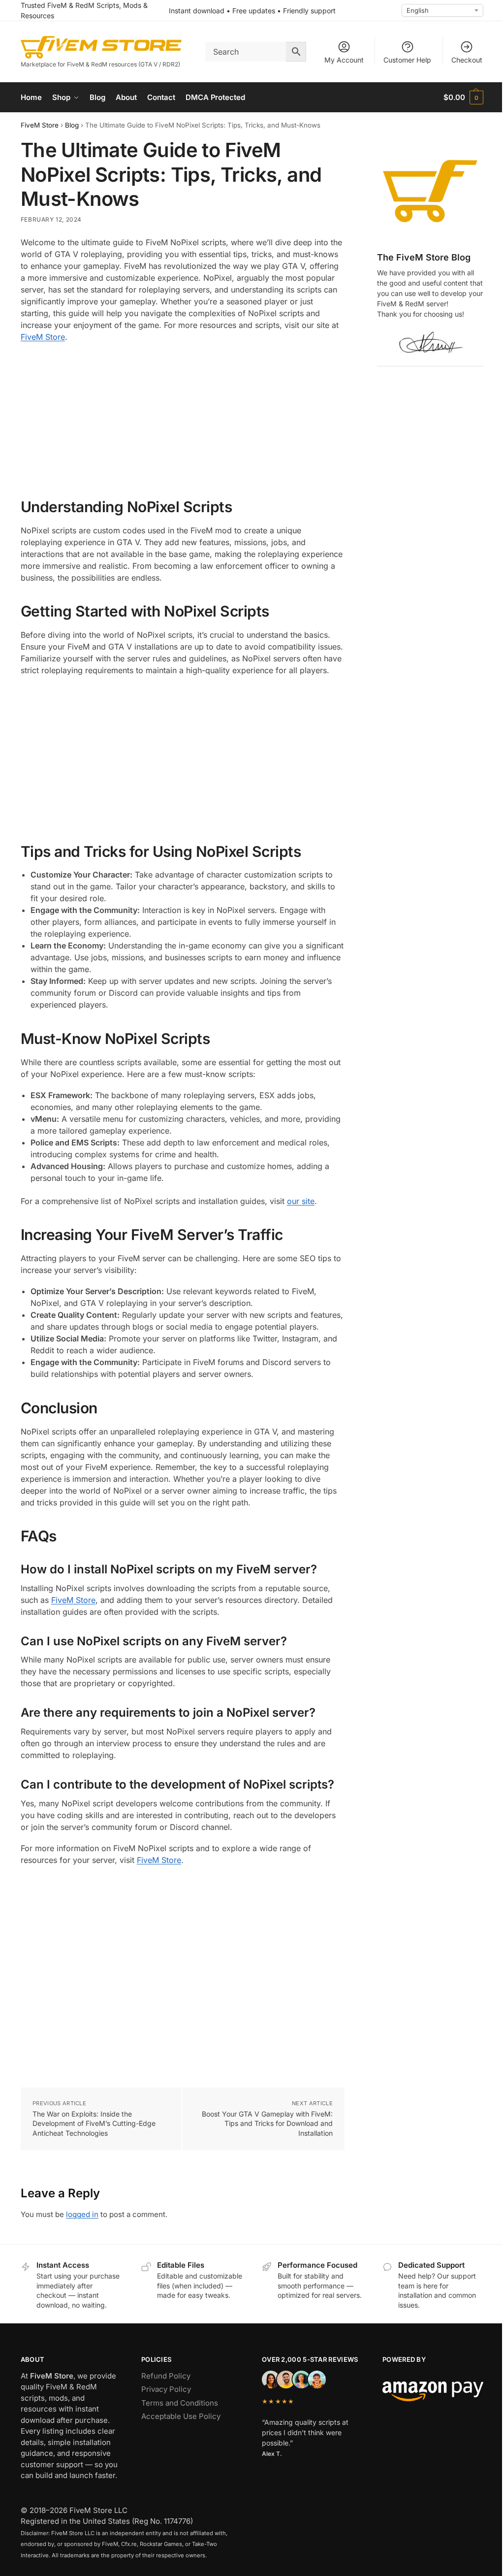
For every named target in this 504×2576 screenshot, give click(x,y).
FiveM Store (40, 125)
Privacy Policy (166, 2389)
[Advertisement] (183, 421)
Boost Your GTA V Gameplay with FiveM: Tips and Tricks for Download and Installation (267, 2123)
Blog (72, 125)
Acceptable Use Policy (181, 2416)
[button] (463, 98)
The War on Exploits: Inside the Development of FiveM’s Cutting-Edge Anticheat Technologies (94, 2123)
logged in (82, 2214)
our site (301, 1201)
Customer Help (407, 60)
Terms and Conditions (180, 2403)
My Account (344, 60)
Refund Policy (166, 2376)
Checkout (467, 60)
